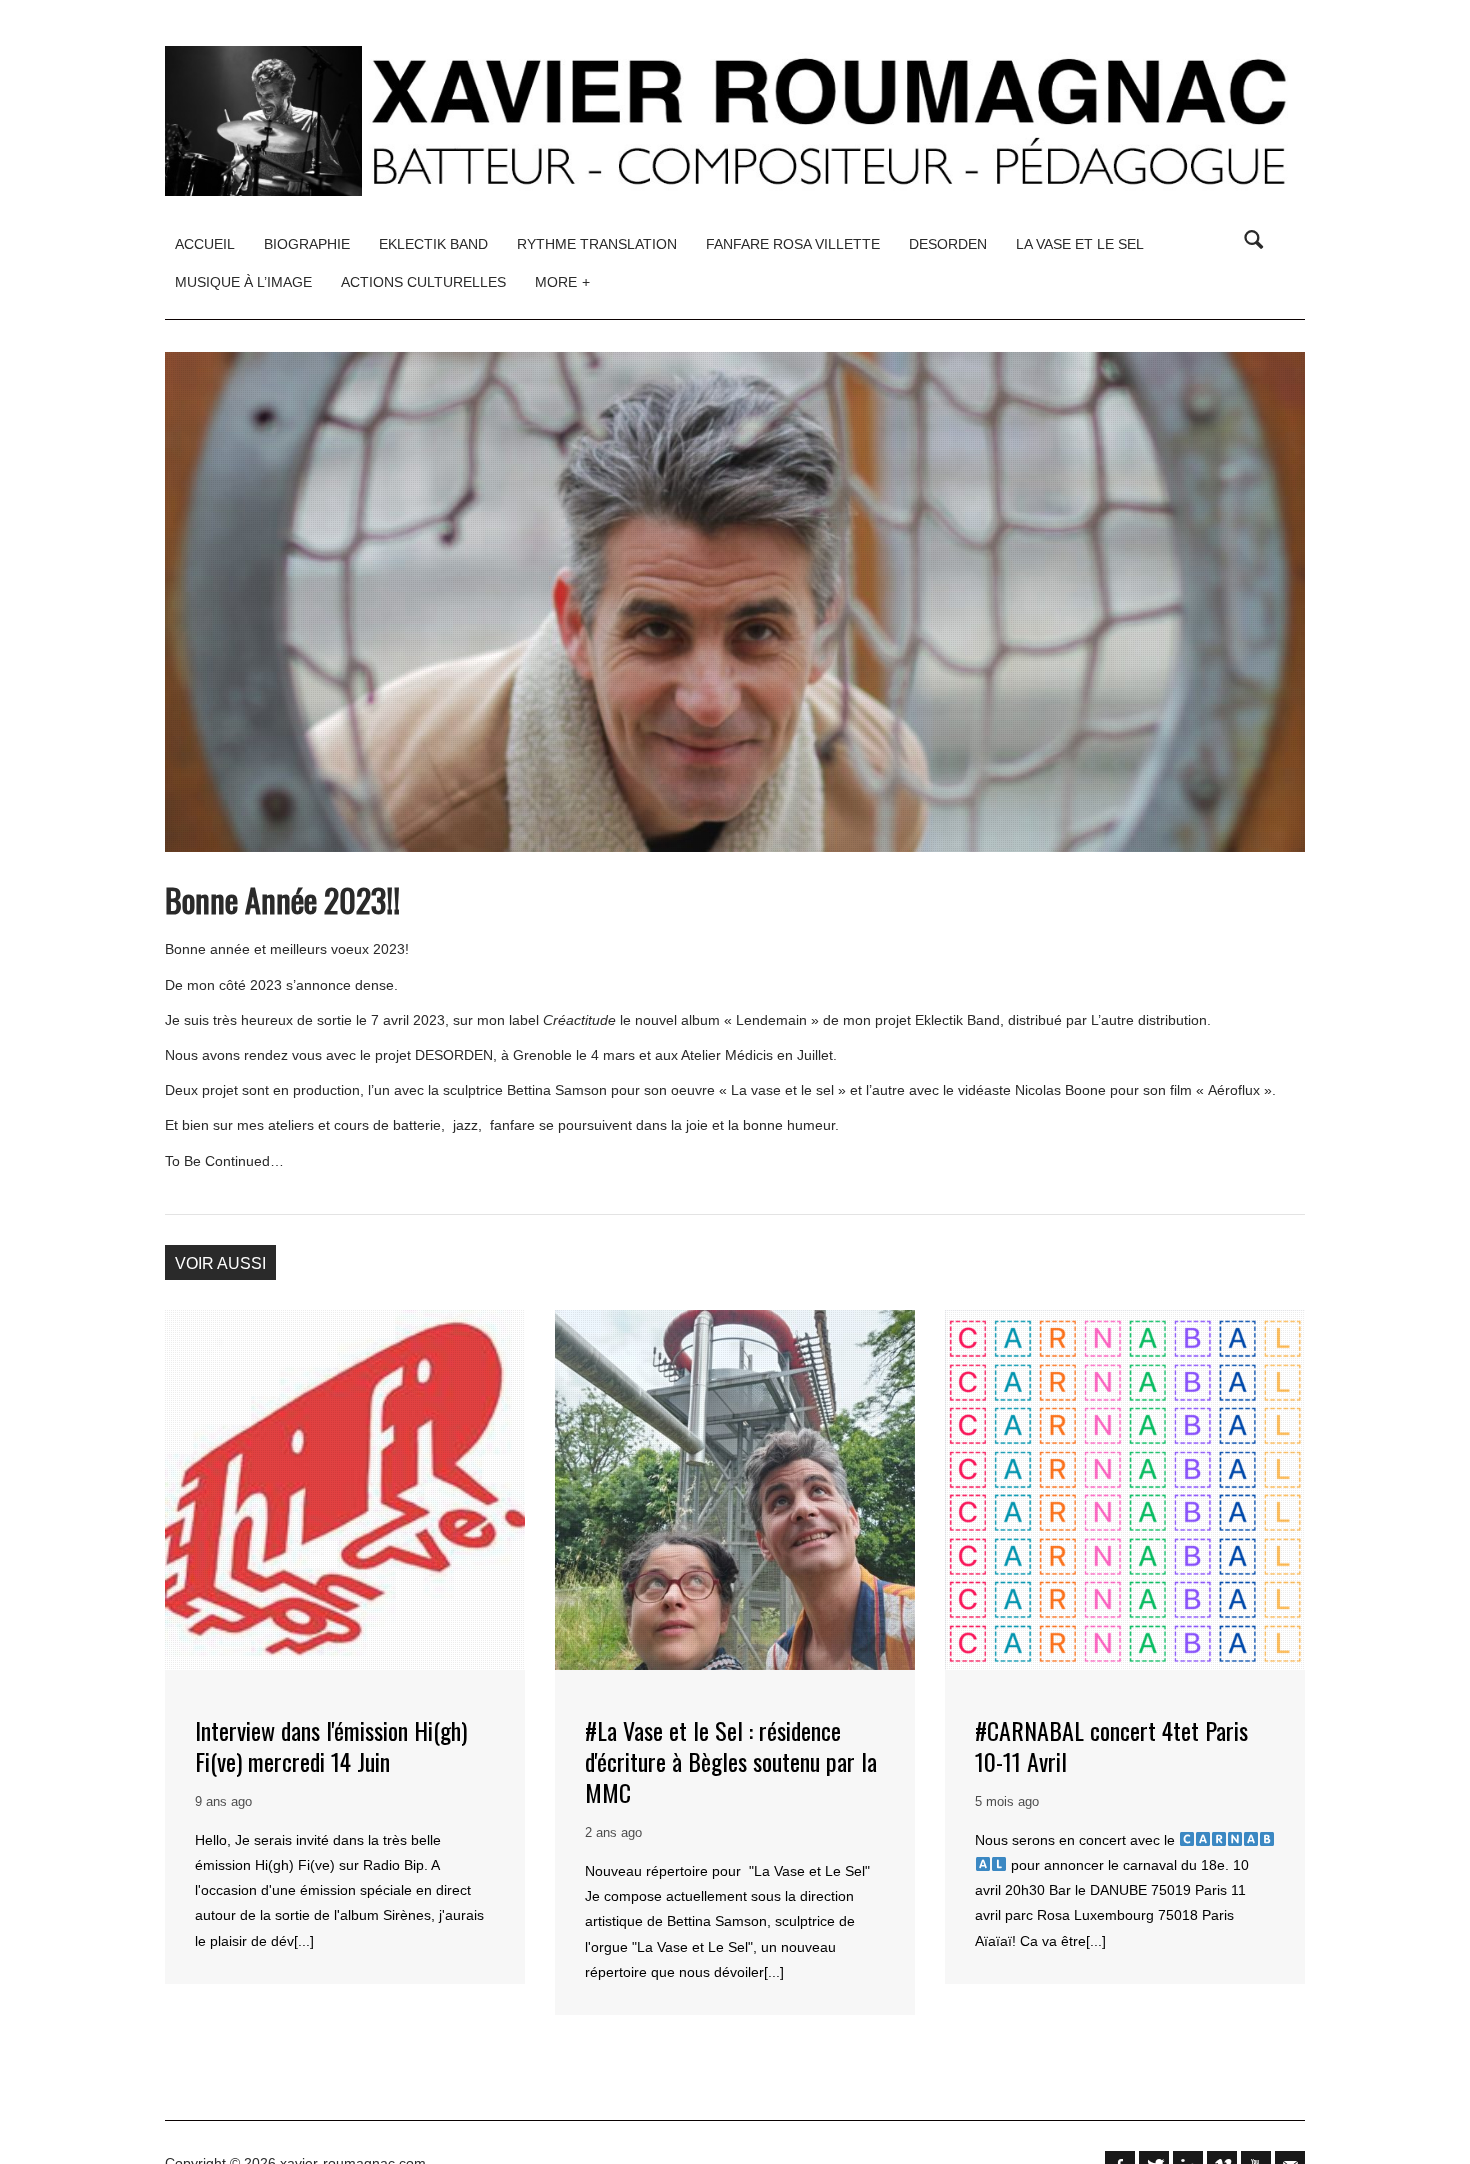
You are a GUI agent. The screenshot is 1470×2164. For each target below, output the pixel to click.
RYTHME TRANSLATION (597, 244)
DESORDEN (948, 244)
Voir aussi (220, 1263)
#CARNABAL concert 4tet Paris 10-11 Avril (1111, 1745)
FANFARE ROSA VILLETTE (793, 244)
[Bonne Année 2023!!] (735, 602)
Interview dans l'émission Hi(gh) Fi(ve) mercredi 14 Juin (331, 1745)
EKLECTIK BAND (433, 244)
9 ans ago (223, 1801)
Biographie (307, 244)
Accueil (205, 244)
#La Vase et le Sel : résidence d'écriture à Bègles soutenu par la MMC (731, 1761)
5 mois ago (1007, 1801)
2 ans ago (613, 1832)
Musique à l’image (243, 282)
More (562, 282)
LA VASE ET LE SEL (1080, 244)
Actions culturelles (423, 282)
